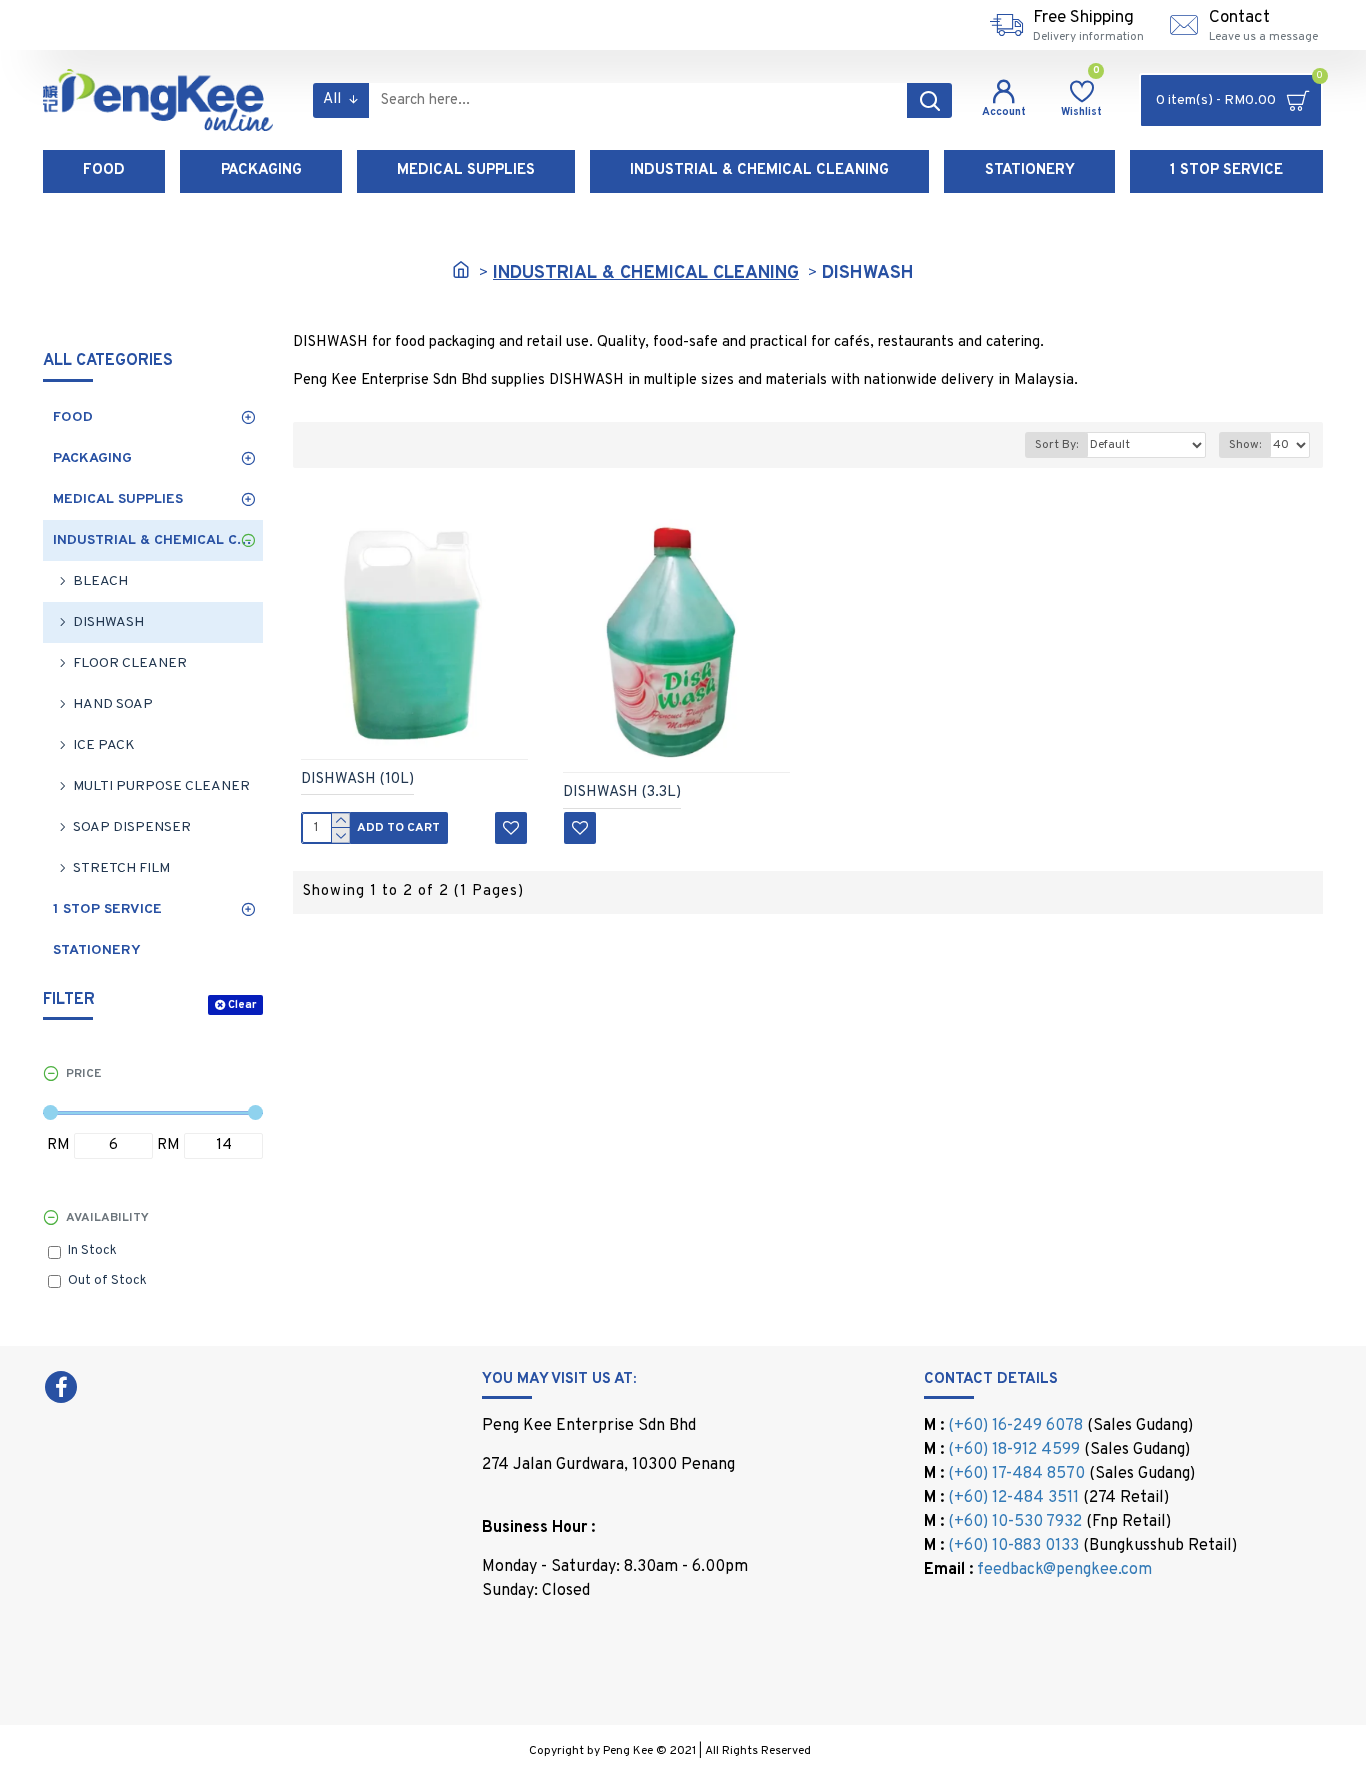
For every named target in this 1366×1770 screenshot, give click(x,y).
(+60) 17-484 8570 (1016, 1474)
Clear (242, 1005)
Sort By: (1056, 445)
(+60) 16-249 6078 (1015, 1426)
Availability (107, 1218)
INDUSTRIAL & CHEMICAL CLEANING (646, 273)
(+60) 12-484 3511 (1013, 1498)
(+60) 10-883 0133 (1013, 1546)
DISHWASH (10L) (357, 779)
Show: (1245, 445)
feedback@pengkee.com (1064, 1570)
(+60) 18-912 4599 (1014, 1450)
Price (83, 1074)
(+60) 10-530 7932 (1015, 1522)
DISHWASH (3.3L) (622, 792)
